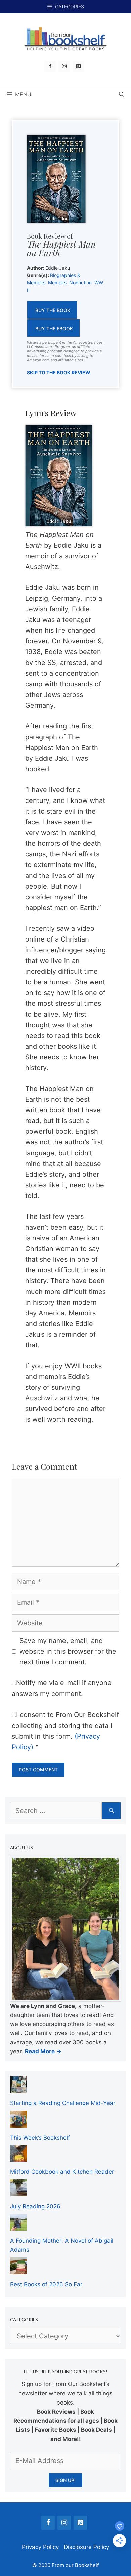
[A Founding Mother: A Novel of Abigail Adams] (18, 2226)
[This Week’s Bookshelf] (18, 2122)
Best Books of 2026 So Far (46, 2284)
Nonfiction (80, 283)
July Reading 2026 (35, 2206)
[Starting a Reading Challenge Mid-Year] (18, 2088)
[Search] (111, 1811)
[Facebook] (50, 66)
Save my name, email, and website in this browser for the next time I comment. (68, 1651)
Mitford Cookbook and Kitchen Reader (62, 2172)
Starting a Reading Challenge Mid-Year (63, 2103)
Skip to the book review (59, 373)
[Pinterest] (78, 66)
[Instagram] (64, 66)
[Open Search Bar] (122, 94)
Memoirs (57, 283)
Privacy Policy (40, 2547)
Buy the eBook (54, 328)
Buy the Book (53, 310)
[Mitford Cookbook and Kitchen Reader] (18, 2157)
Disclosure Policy (86, 2547)
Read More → (43, 2051)
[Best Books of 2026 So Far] (18, 2269)
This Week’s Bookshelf (40, 2138)
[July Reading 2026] (18, 2191)
